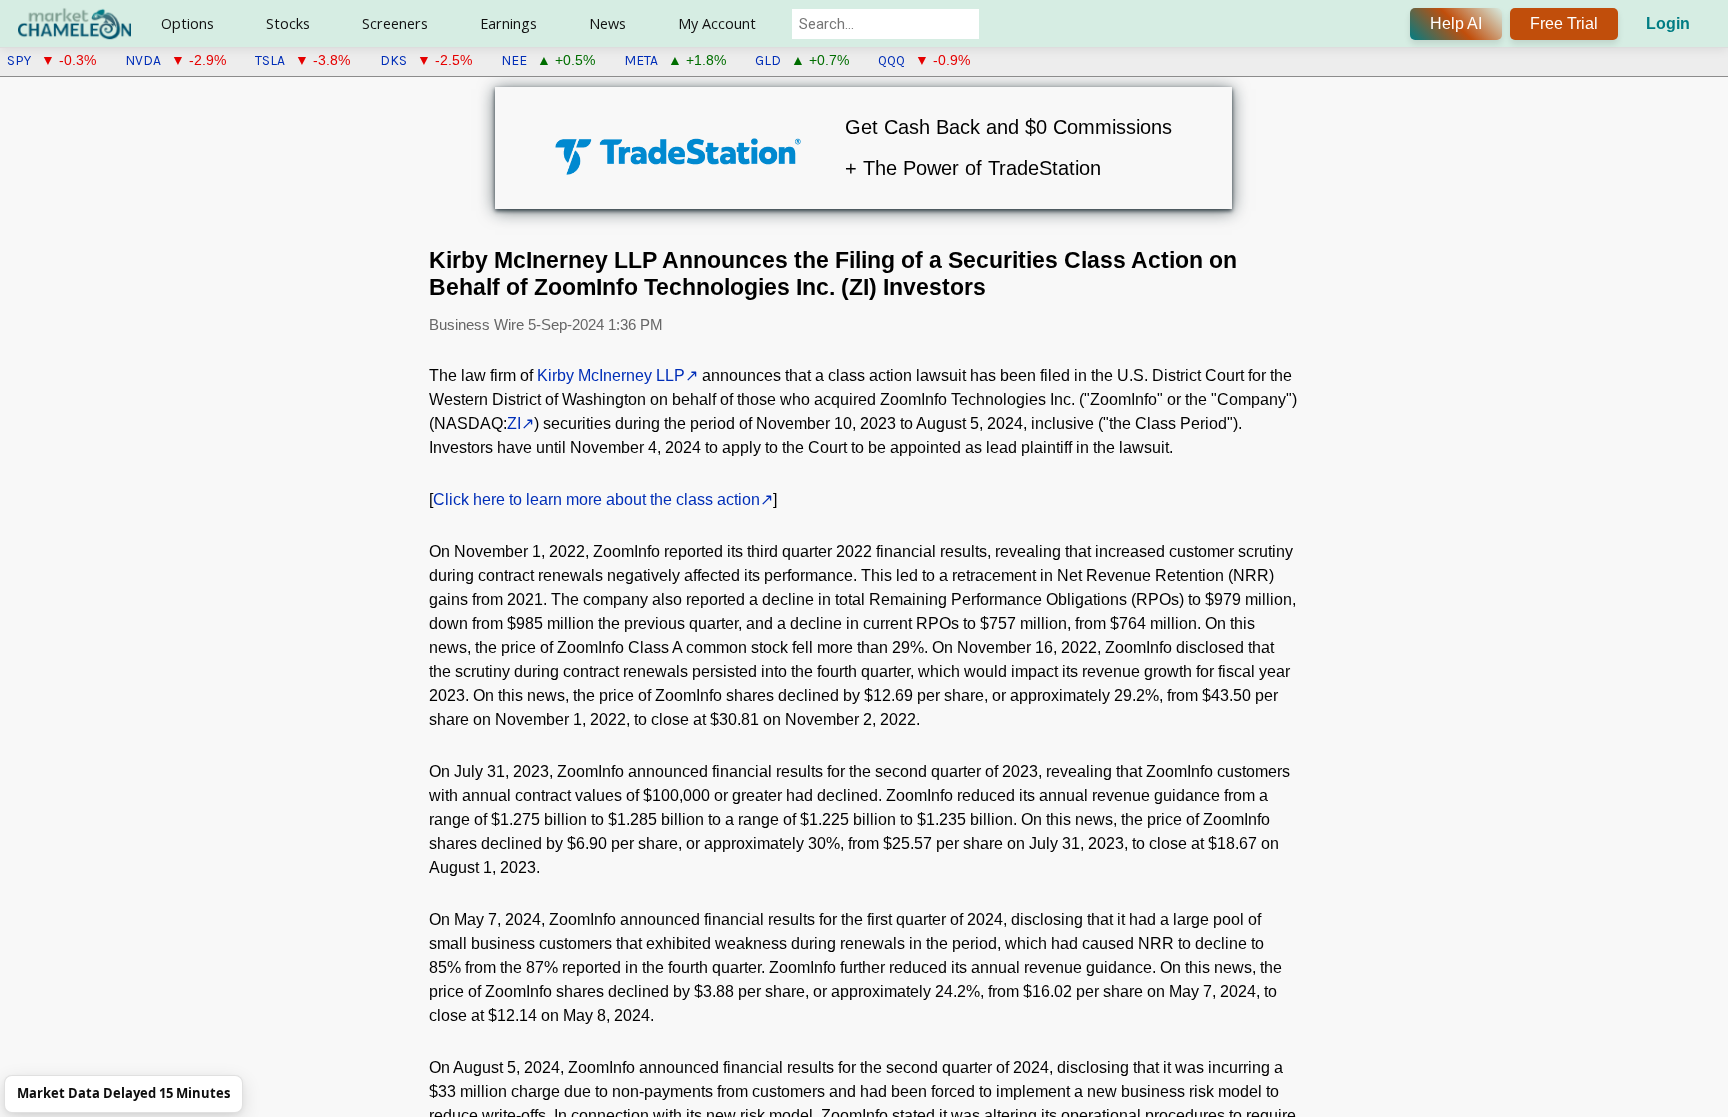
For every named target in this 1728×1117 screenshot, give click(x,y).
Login (1668, 23)
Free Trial (1564, 23)
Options (187, 23)
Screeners (395, 23)
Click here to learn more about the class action (596, 499)
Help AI (1456, 23)
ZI (514, 423)
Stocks (288, 23)
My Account (717, 23)
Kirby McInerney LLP (611, 375)
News (607, 23)
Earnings (508, 23)
